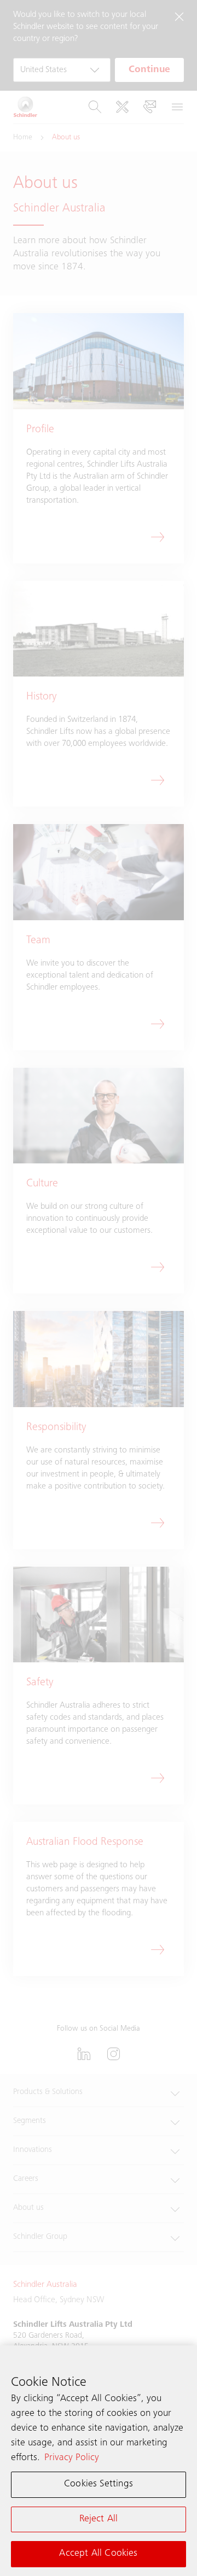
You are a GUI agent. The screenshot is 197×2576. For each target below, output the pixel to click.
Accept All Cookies (98, 2554)
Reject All (99, 2519)
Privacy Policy (72, 2458)
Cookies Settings (99, 2484)
